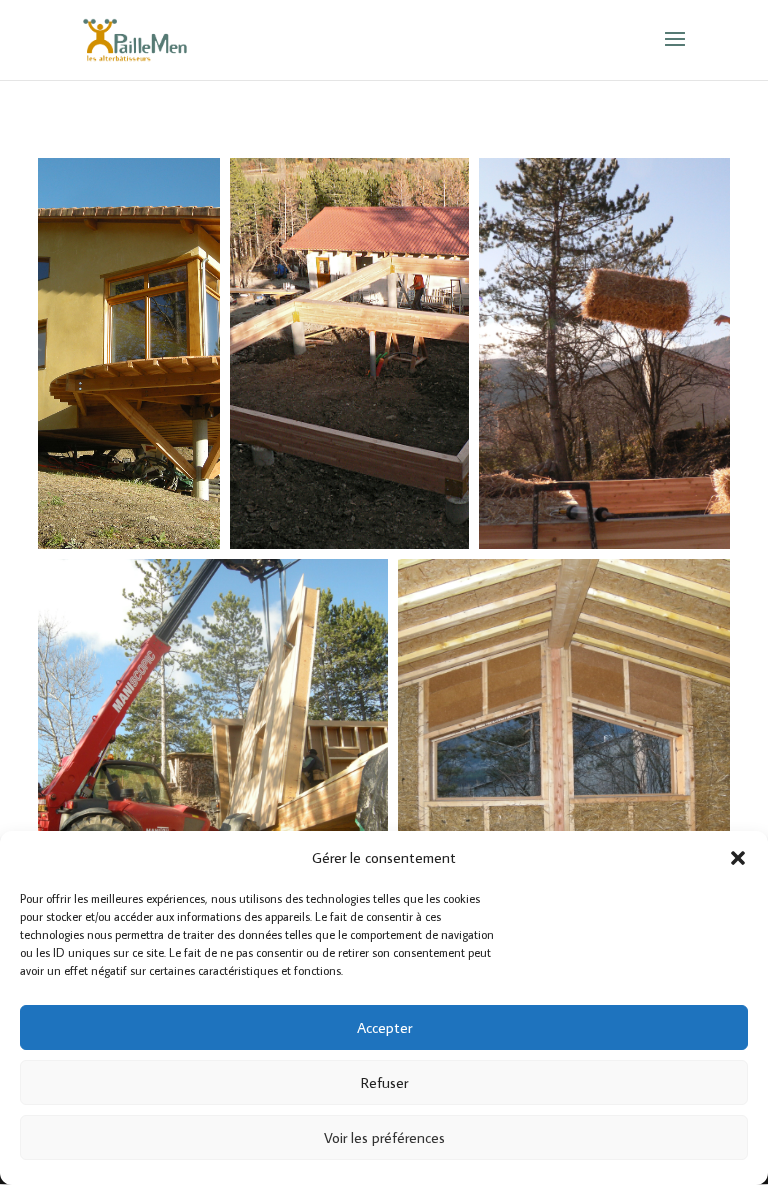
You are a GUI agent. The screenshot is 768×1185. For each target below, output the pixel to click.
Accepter (384, 1027)
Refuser (384, 1082)
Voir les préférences (384, 1137)
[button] (738, 858)
